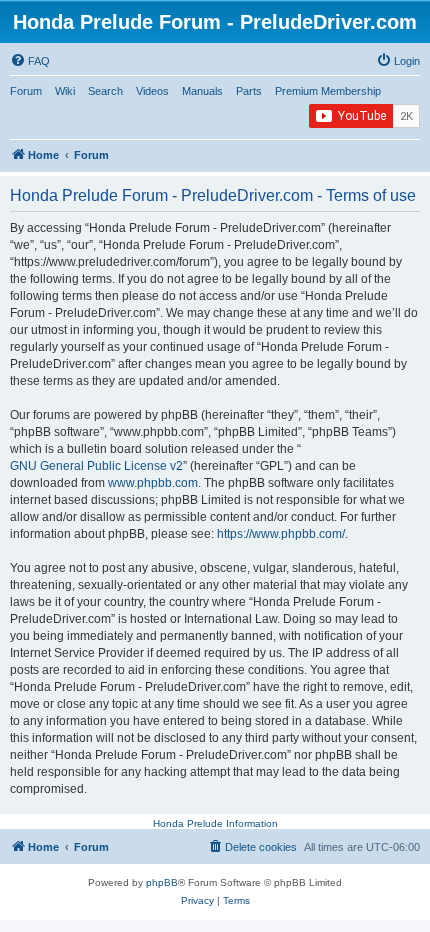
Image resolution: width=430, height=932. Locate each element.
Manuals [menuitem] (202, 91)
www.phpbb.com (153, 483)
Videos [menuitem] (152, 91)
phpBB (162, 882)
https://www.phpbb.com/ (281, 534)
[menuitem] (30, 61)
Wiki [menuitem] (65, 91)
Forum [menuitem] (26, 91)
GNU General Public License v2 (96, 466)
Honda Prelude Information (215, 823)
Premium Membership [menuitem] (328, 91)
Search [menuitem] (105, 91)
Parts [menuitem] (249, 91)
